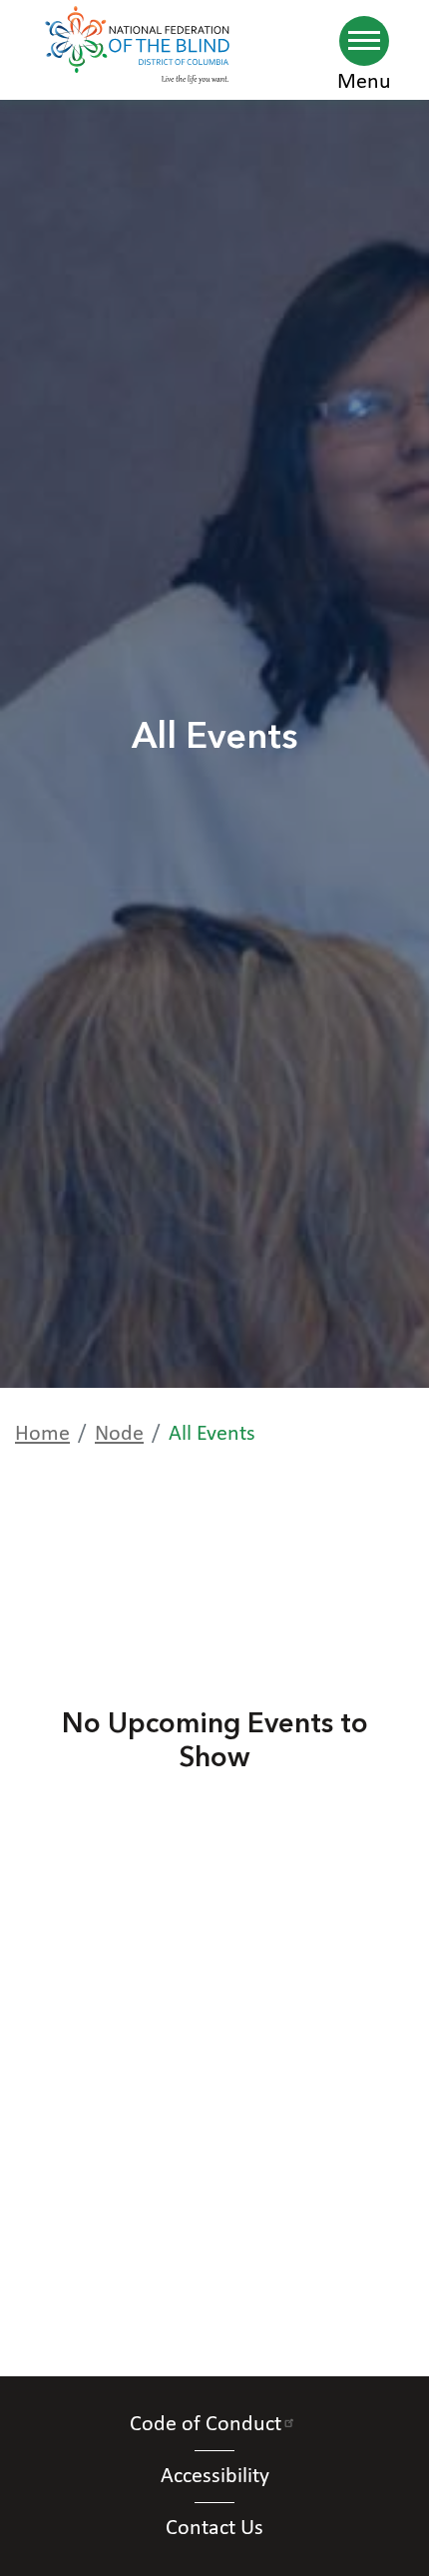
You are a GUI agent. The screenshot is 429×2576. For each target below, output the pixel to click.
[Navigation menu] (364, 41)
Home (42, 1434)
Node (119, 1434)
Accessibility (215, 2477)
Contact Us (214, 2529)
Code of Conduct (206, 2425)
